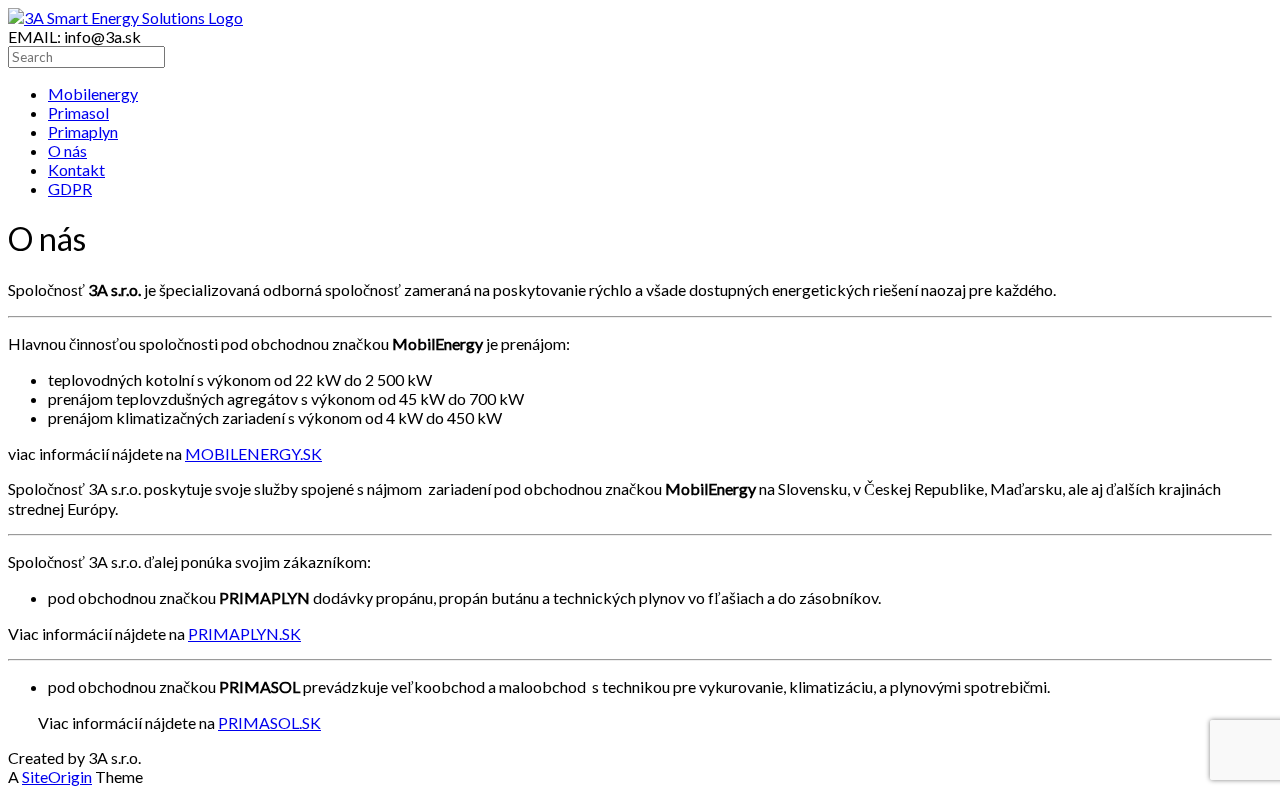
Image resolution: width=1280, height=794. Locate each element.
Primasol (78, 112)
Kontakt (76, 169)
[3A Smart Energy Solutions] (125, 17)
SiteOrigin (57, 776)
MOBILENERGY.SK (253, 453)
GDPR (70, 188)
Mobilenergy (93, 93)
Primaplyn (83, 131)
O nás (67, 150)
